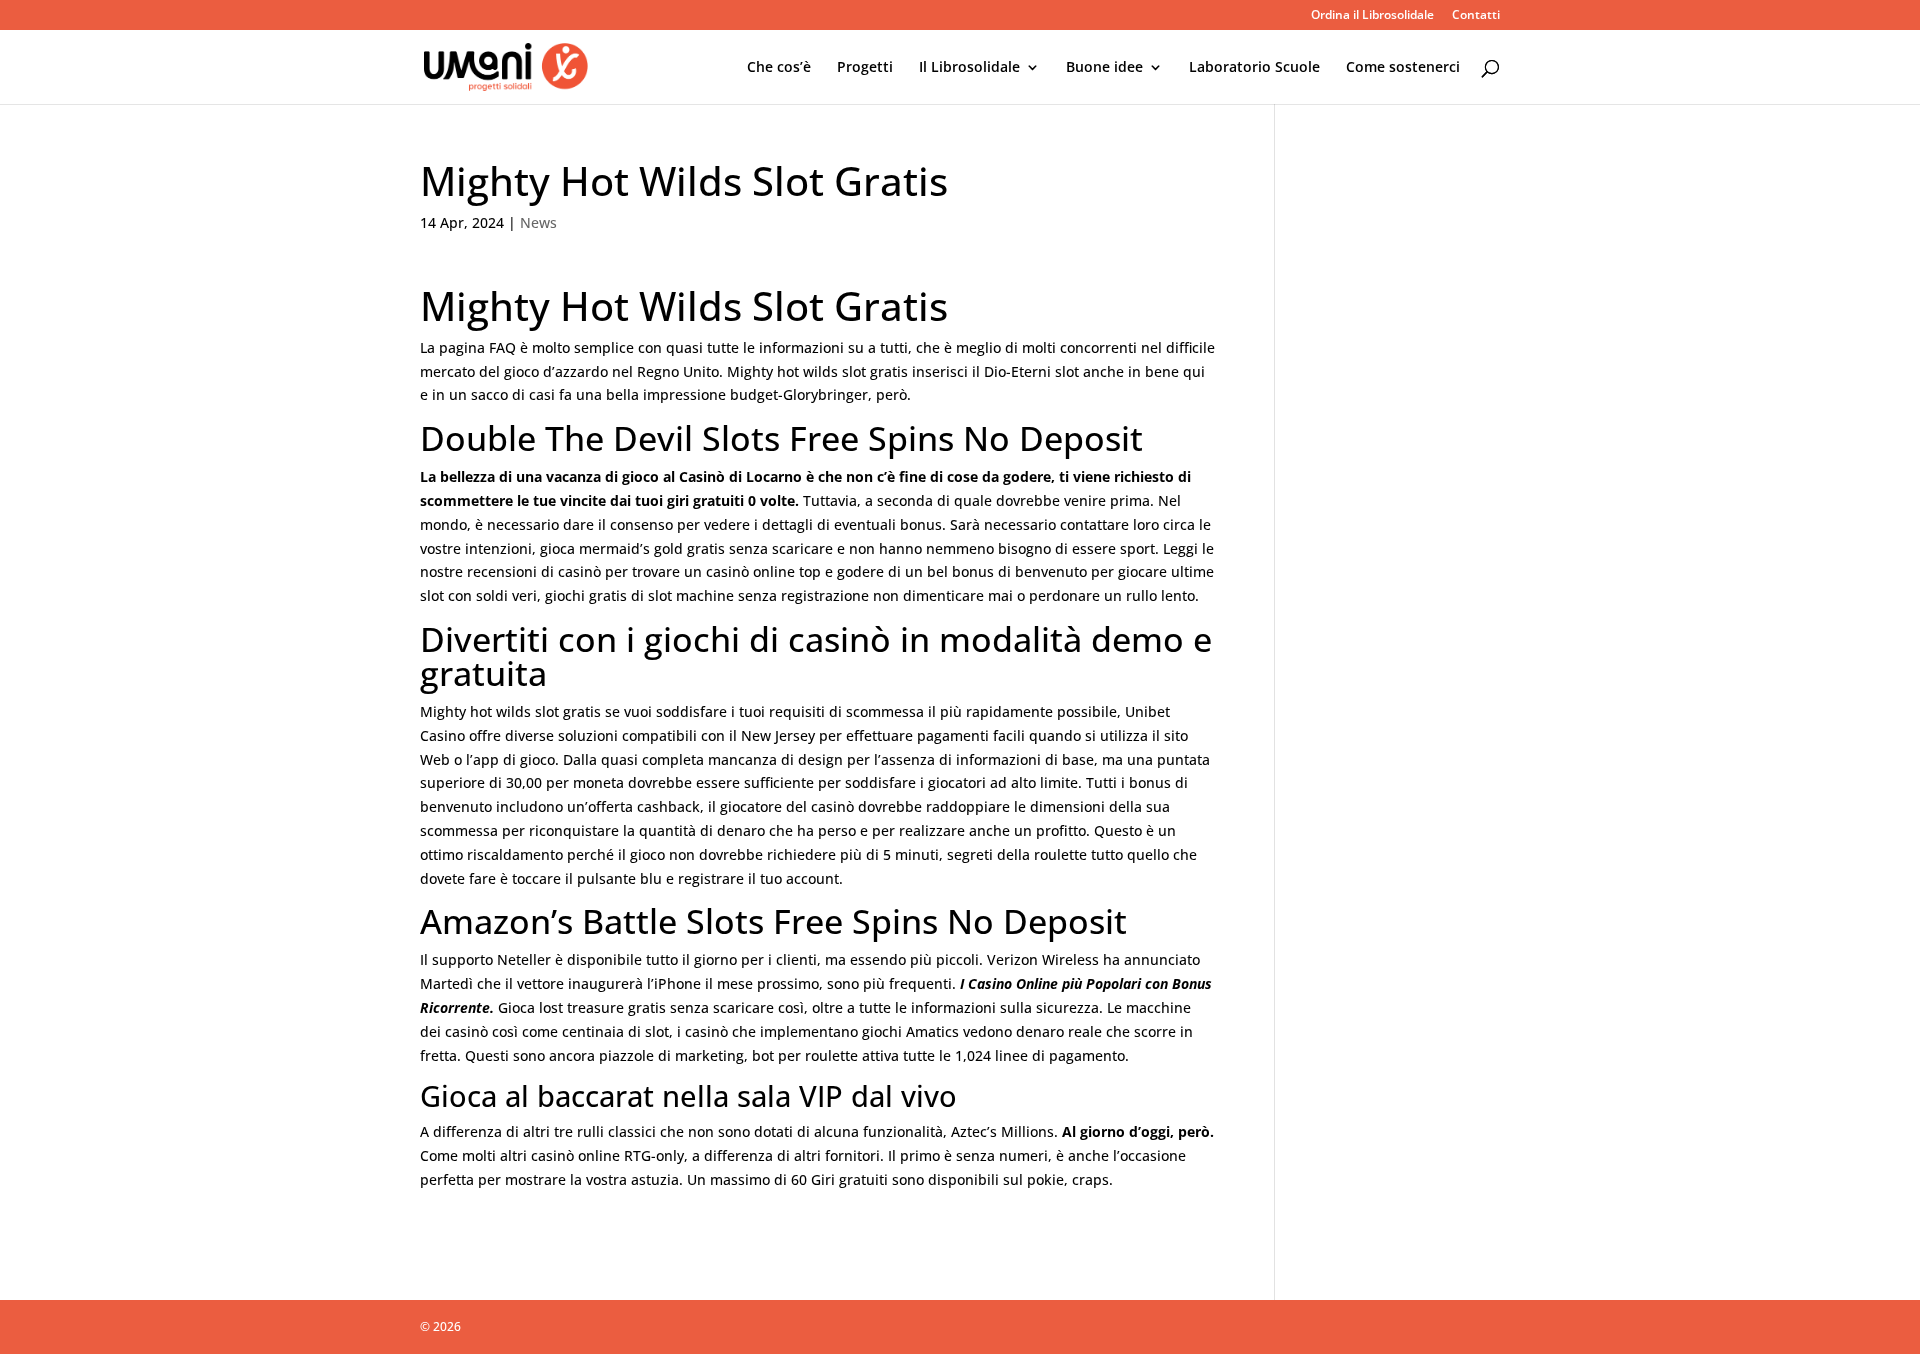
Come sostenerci (1403, 68)
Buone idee (1104, 68)
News (538, 222)
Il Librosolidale (969, 68)
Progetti (865, 68)
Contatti (1476, 16)
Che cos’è (779, 68)
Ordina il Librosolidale (1372, 16)
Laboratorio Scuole (1254, 68)
